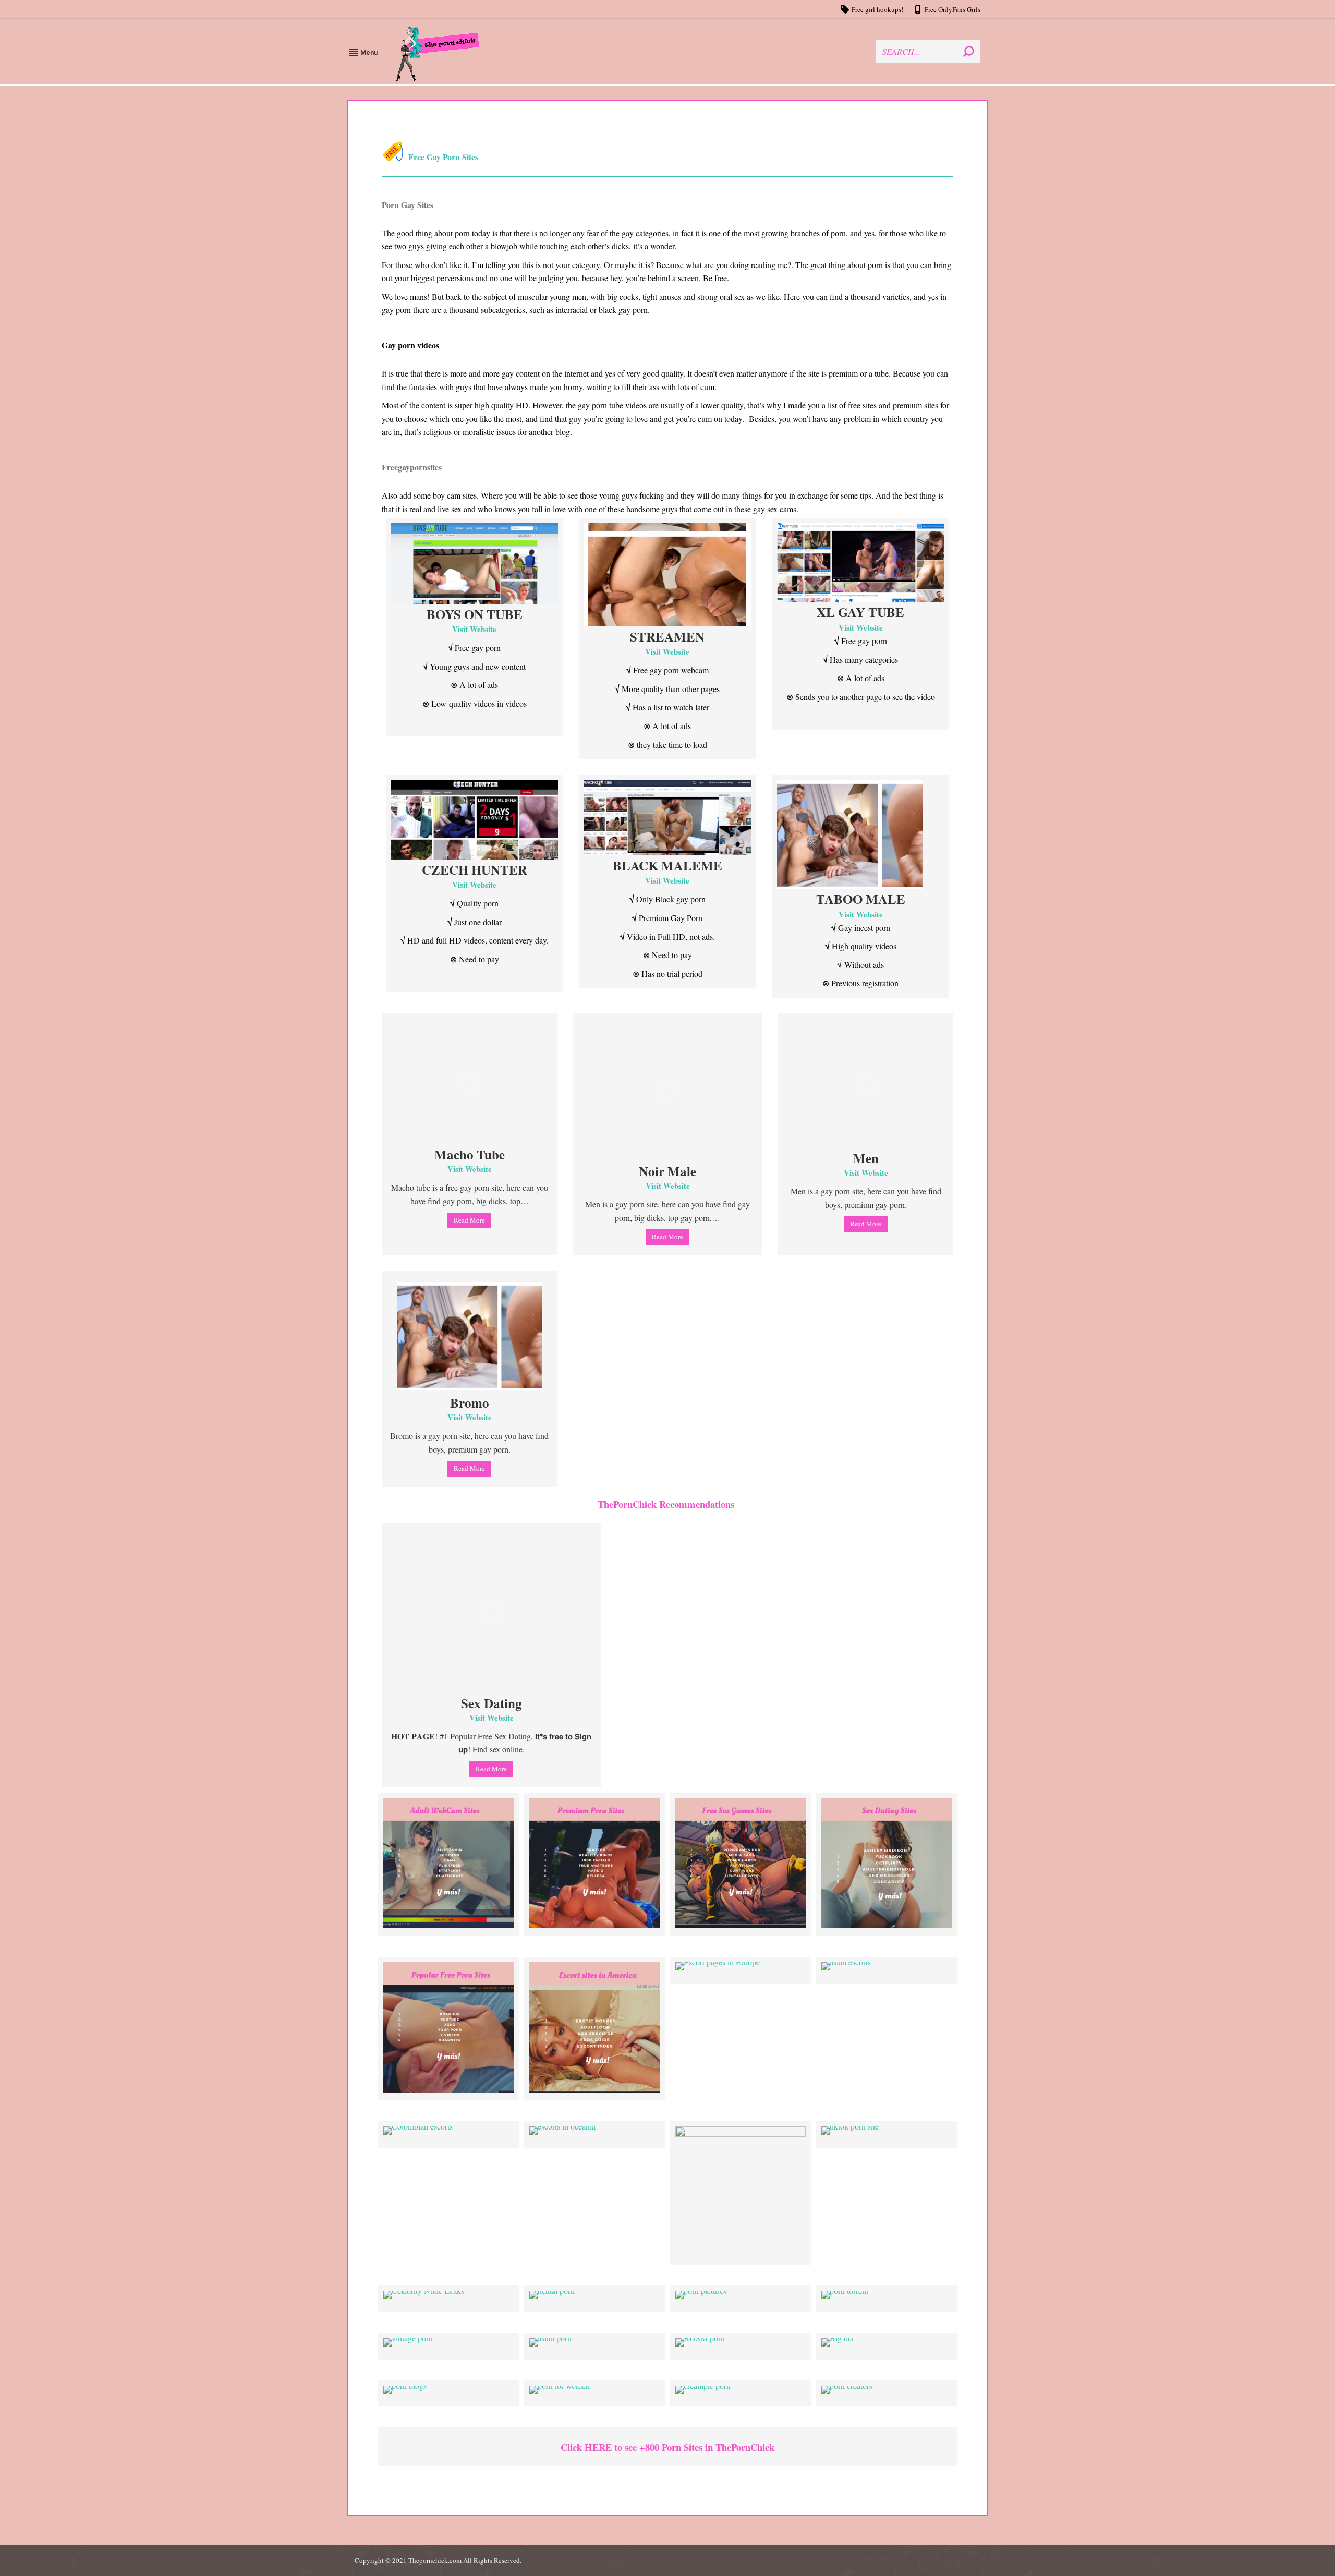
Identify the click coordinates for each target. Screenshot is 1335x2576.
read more (469, 1220)
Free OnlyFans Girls (952, 9)
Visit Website (474, 629)
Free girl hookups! (877, 9)
